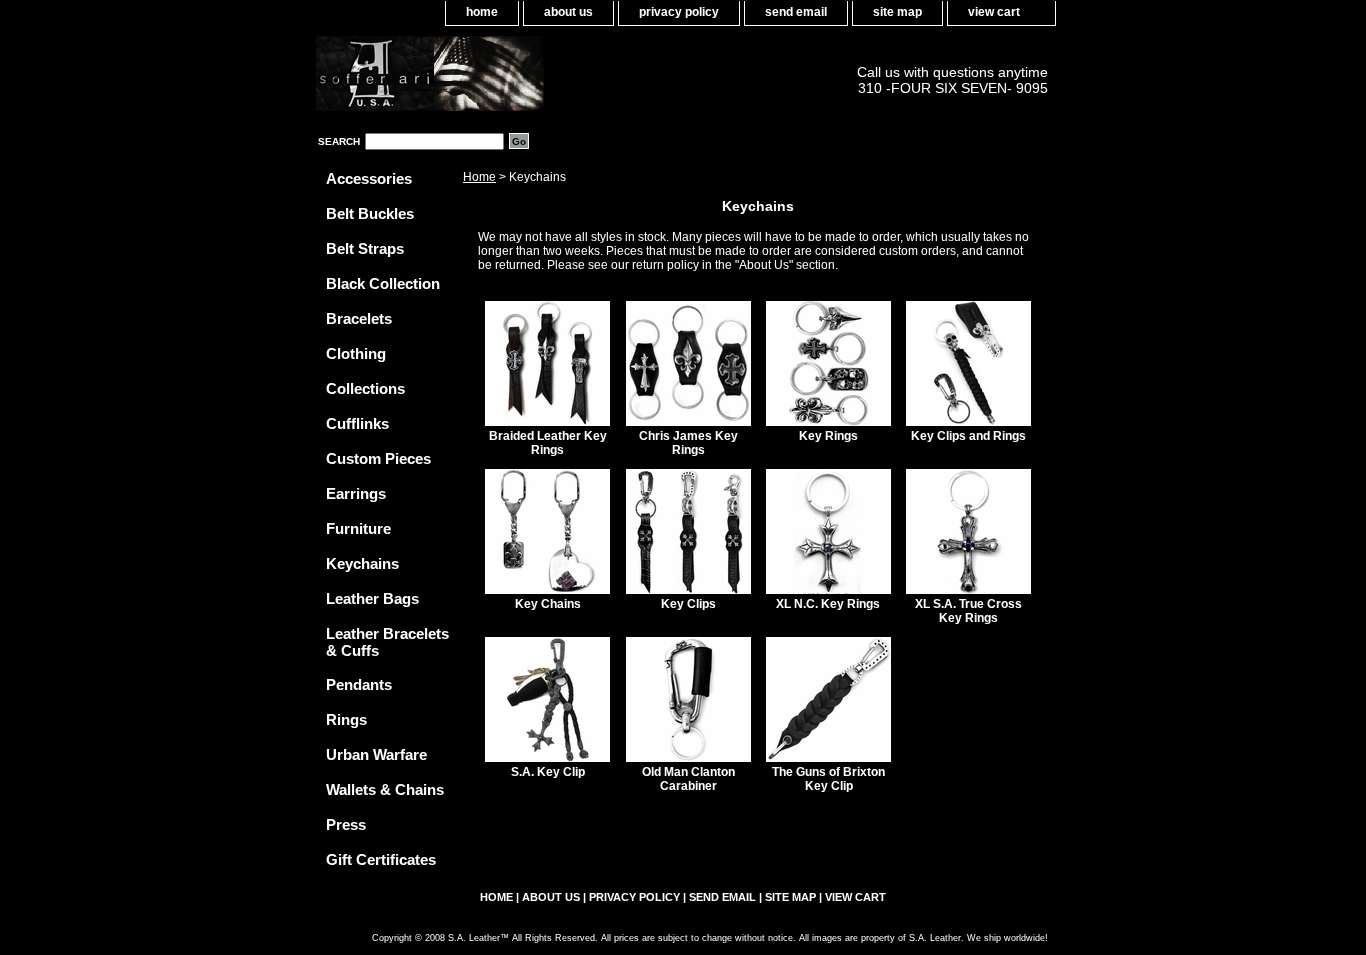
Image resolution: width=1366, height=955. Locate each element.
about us (568, 12)
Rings (346, 719)
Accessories (369, 178)
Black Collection (383, 283)
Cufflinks (357, 423)
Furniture (358, 528)
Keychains (362, 563)
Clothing (356, 353)
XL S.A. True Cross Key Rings (968, 611)
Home (479, 177)
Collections (365, 388)
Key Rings (828, 436)
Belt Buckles (370, 213)
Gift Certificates (381, 859)
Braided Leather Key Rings (548, 443)
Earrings (356, 493)
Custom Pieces (378, 458)
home (482, 12)
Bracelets (359, 318)
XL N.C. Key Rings (828, 604)
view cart (994, 12)
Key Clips (688, 604)
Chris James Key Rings (688, 443)
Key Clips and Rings (968, 436)
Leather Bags (372, 598)
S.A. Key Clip (548, 772)
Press (346, 824)
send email (796, 12)
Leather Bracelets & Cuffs (387, 642)
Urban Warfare (376, 754)
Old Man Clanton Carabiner (688, 779)
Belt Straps (365, 248)
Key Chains (548, 604)
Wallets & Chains (385, 789)
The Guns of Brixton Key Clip (828, 779)
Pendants (359, 684)
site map (897, 12)
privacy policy (679, 12)
